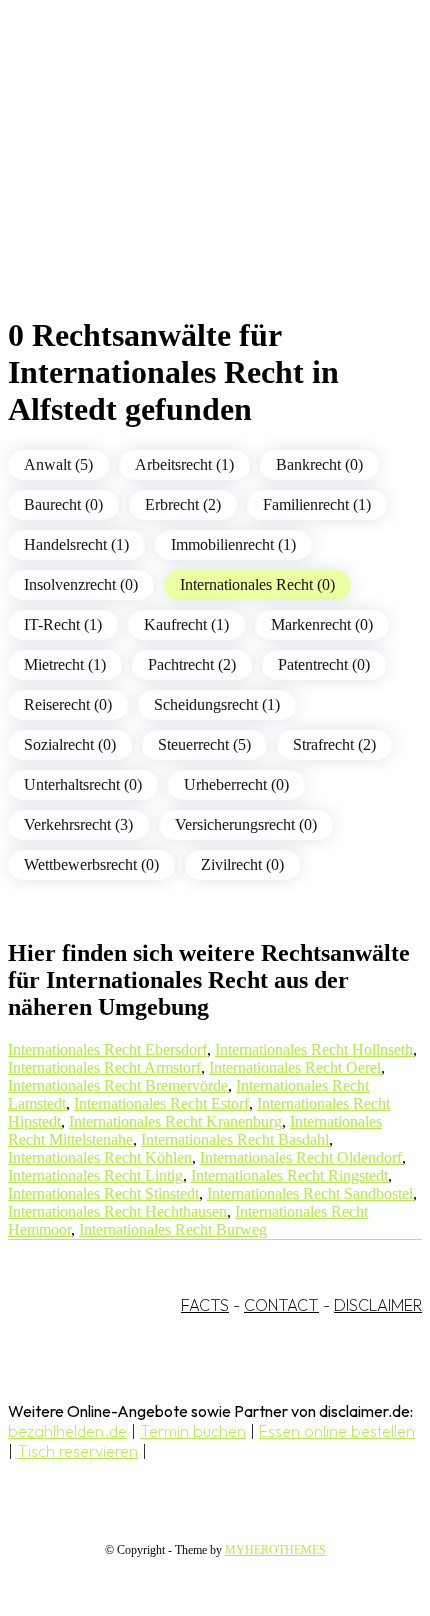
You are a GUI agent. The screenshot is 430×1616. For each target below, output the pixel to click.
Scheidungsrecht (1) (217, 704)
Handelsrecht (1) (76, 544)
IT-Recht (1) (63, 624)
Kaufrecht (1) (186, 624)
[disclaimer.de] (195, 181)
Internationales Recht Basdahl (235, 1139)
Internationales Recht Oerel (295, 1067)
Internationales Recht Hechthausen (117, 1211)
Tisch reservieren (77, 1451)
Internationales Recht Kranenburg (175, 1121)
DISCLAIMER (378, 1305)
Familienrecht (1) (317, 504)
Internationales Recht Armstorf (104, 1067)
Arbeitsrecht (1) (184, 464)
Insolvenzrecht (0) (81, 584)
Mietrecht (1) (65, 664)
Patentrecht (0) (324, 664)
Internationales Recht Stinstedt (103, 1193)
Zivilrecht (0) (242, 864)
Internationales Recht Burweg (173, 1229)
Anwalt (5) (58, 464)
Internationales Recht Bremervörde (118, 1085)
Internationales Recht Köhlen (100, 1157)
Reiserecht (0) (68, 704)
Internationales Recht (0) (257, 584)
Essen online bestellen (337, 1431)
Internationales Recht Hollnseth (314, 1049)
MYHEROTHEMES (275, 1550)
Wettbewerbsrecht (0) (91, 864)
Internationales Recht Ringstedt (289, 1175)
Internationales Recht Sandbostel (310, 1193)
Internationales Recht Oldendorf (301, 1157)
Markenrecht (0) (322, 624)
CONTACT (281, 1305)
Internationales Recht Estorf (161, 1103)
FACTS (205, 1305)
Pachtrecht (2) (192, 664)
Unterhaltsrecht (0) (83, 784)
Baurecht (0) (63, 504)
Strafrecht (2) (334, 744)
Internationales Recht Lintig (95, 1175)
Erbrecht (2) (183, 504)
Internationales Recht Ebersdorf (107, 1049)
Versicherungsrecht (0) (246, 824)
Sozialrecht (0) (70, 744)
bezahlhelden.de (67, 1431)
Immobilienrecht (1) (233, 544)
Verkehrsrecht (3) (78, 824)
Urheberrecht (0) (236, 784)
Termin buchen (193, 1431)
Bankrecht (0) (319, 464)
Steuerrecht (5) (204, 744)
